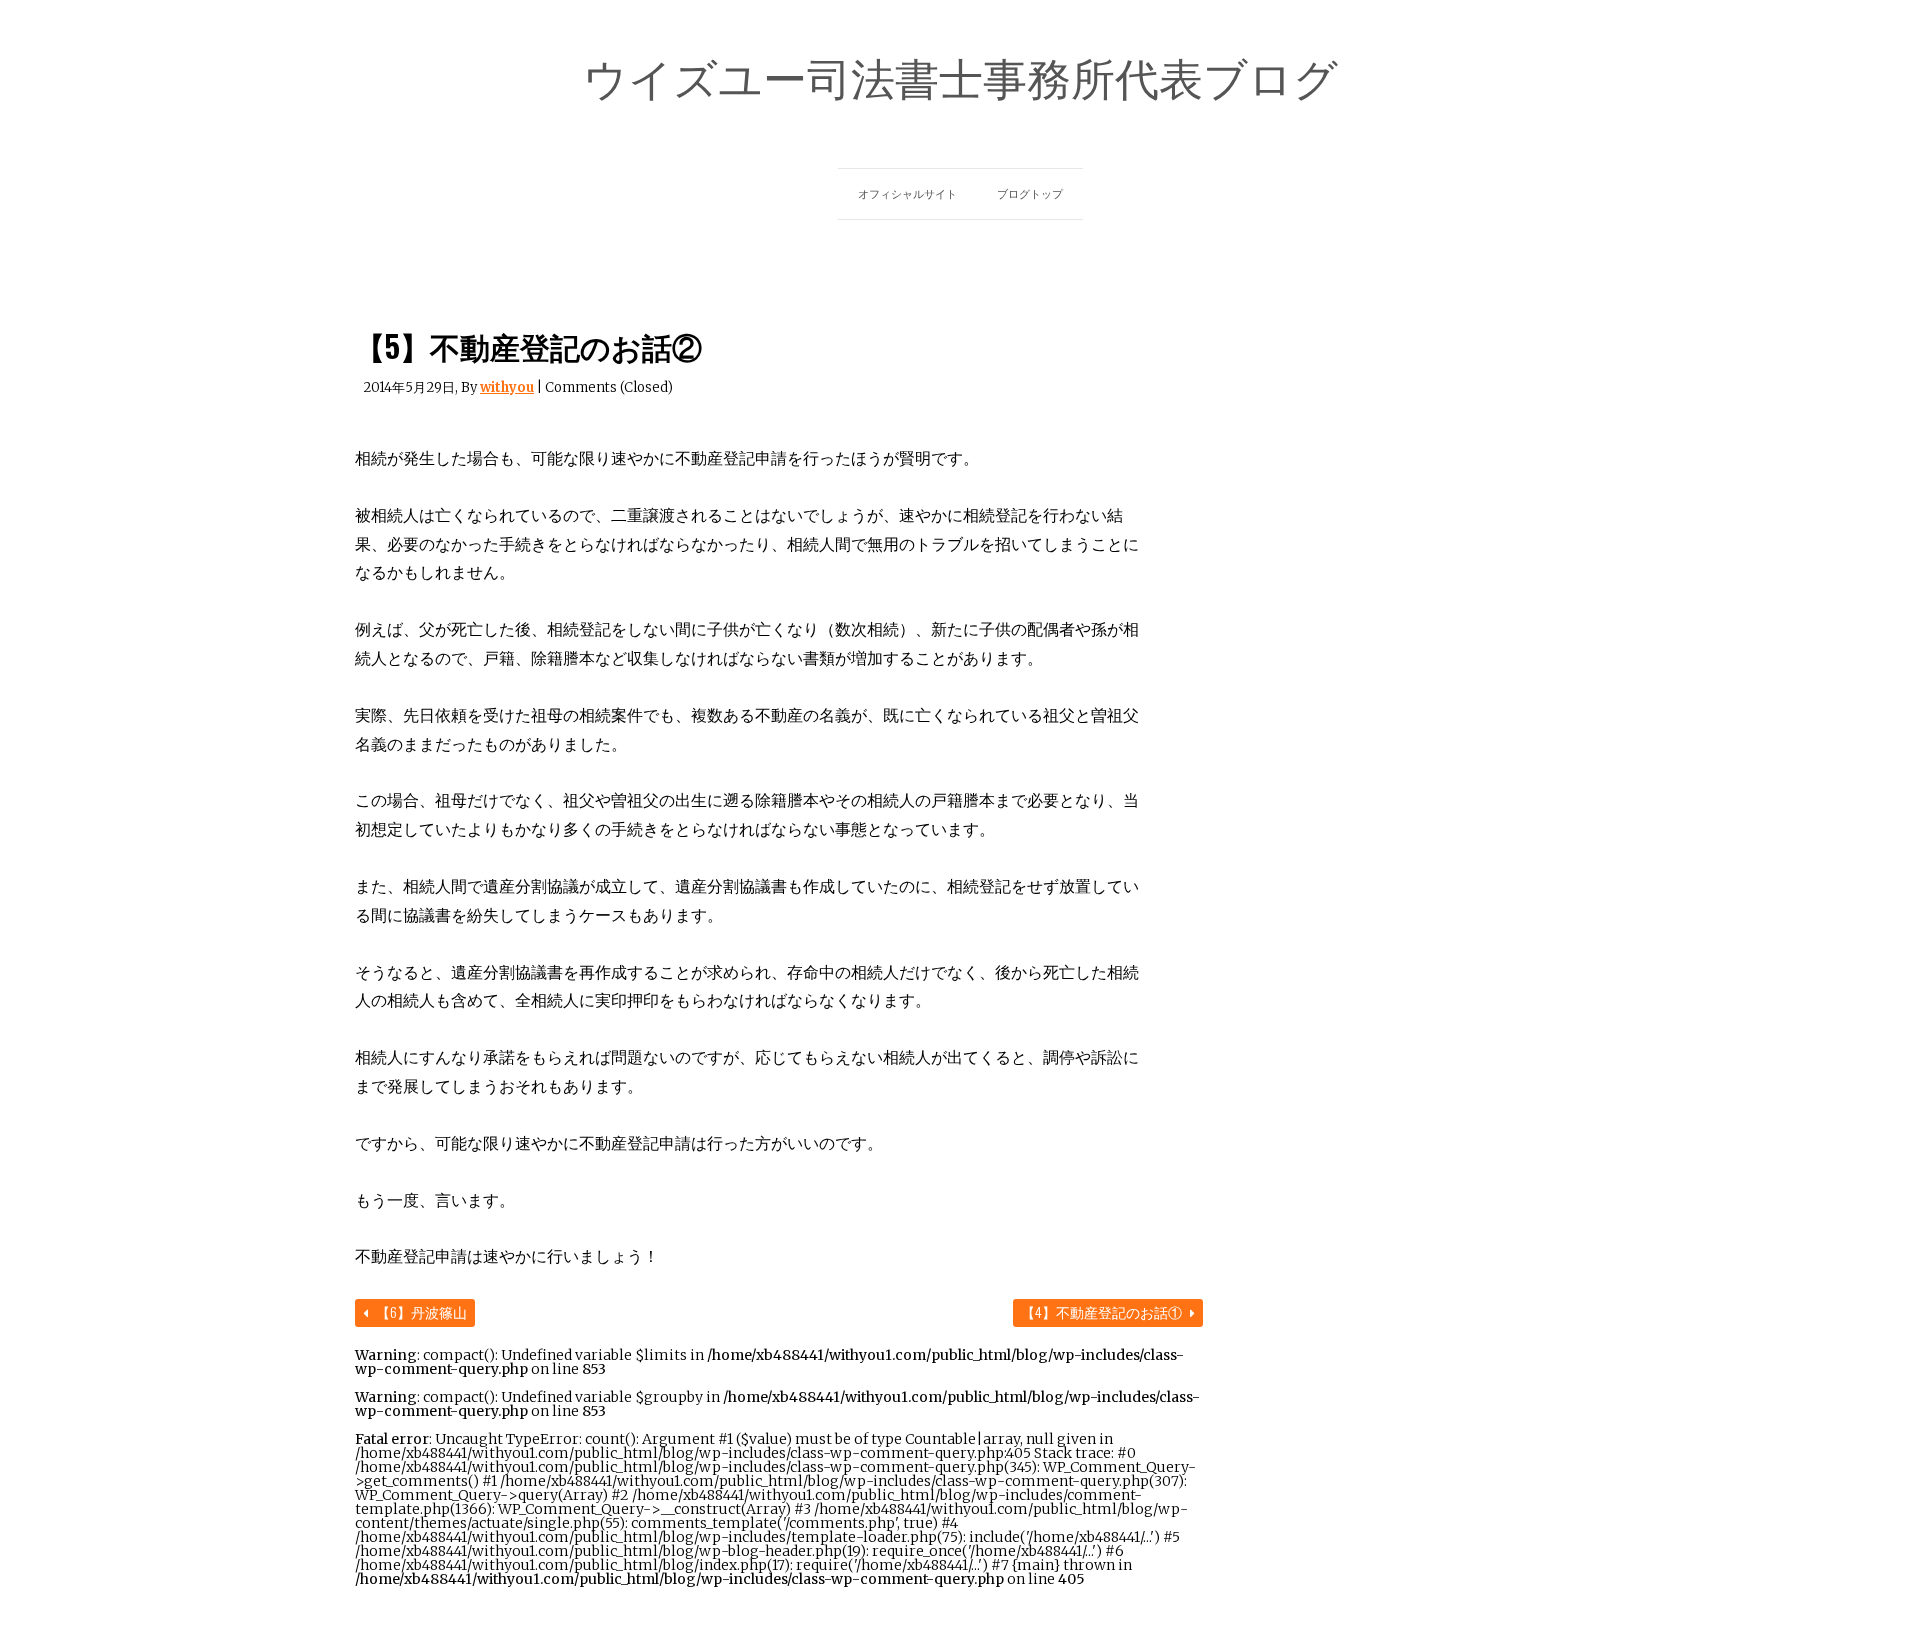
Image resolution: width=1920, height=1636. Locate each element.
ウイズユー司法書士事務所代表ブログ (960, 76)
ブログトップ (1030, 194)
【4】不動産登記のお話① (1103, 1311)
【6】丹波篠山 (420, 1311)
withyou (507, 387)
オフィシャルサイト (907, 194)
